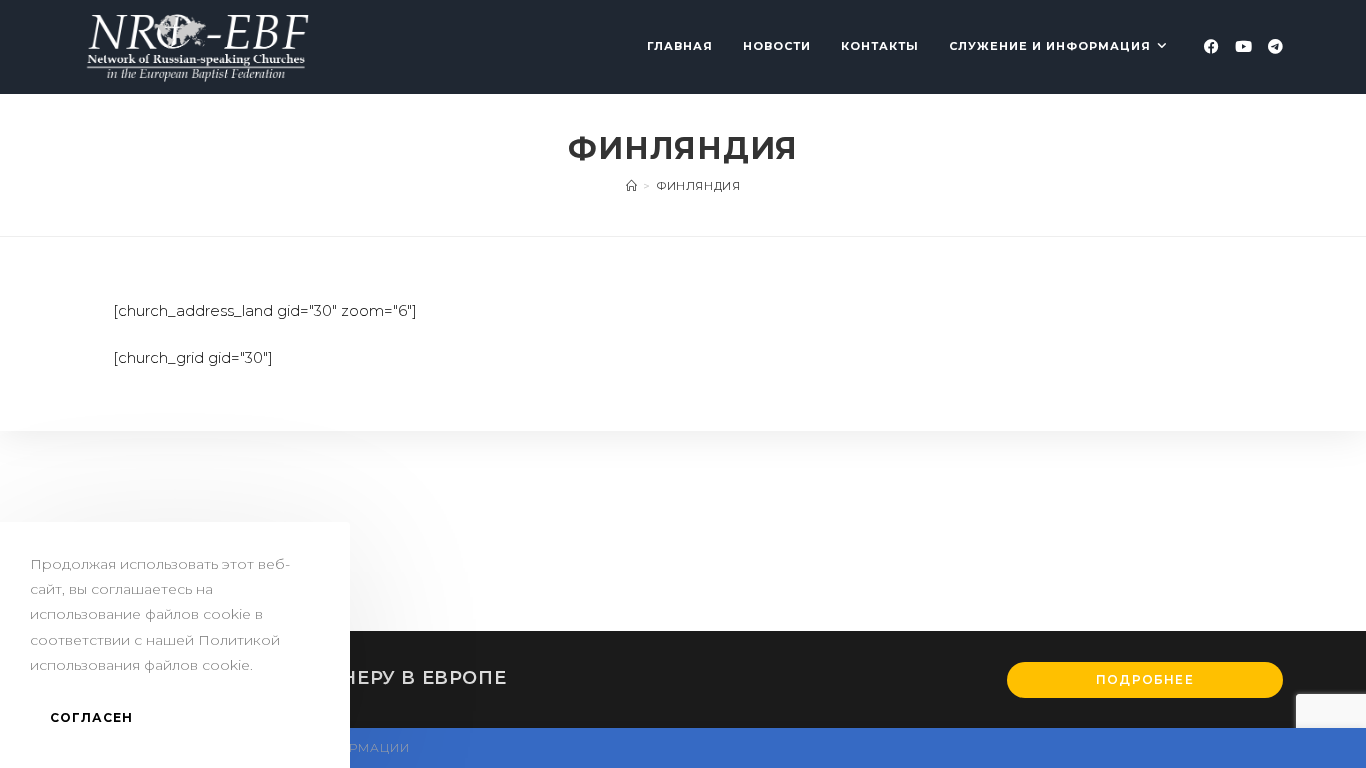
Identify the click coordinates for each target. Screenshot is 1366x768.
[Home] (632, 186)
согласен (92, 717)
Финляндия (698, 186)
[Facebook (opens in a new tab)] (1211, 46)
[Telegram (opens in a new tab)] (1275, 46)
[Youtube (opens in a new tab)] (1243, 46)
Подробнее (1145, 679)
